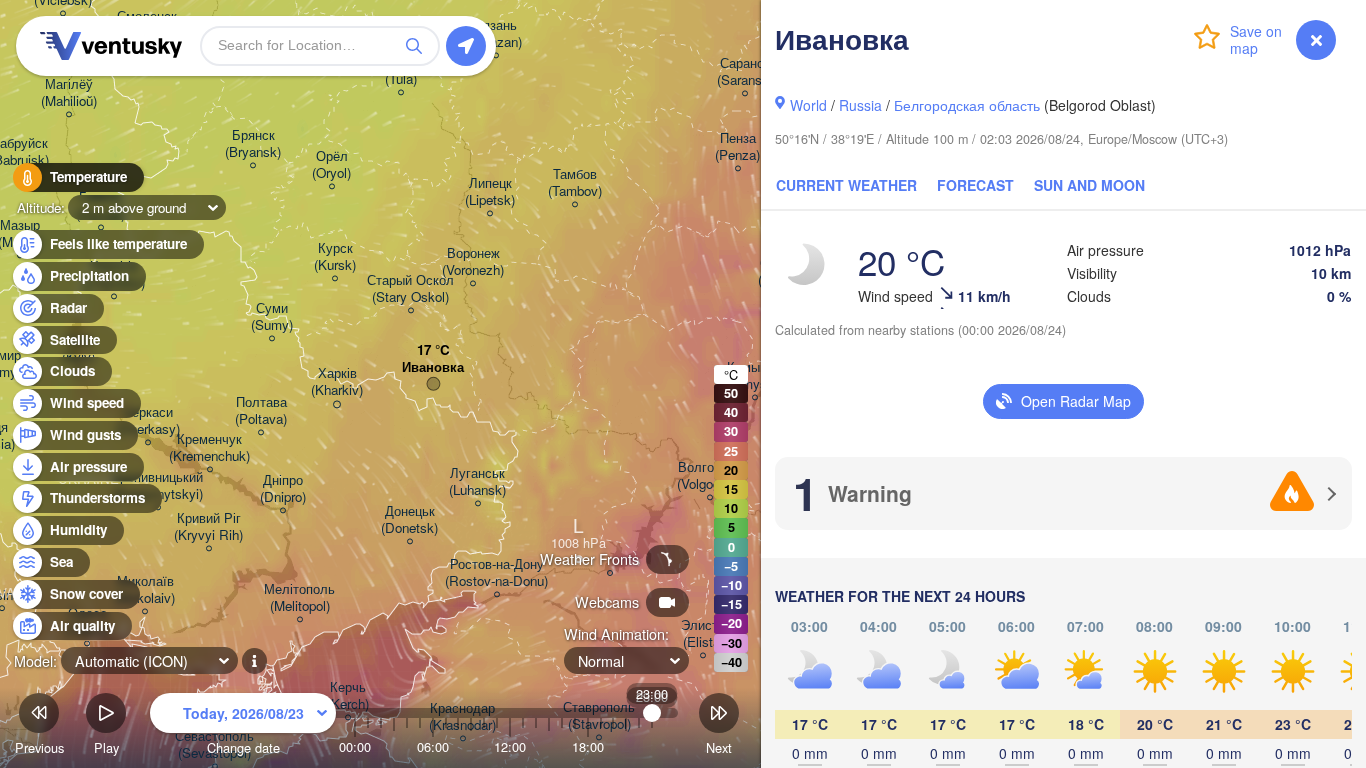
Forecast (975, 185)
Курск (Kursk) (335, 257)
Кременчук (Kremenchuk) (209, 448)
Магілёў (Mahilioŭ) (69, 93)
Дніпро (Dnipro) (283, 489)
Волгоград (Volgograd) (709, 476)
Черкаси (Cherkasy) (148, 421)
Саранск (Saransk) (745, 72)
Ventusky (108, 46)
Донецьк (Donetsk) (409, 520)
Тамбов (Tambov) (575, 183)
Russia (860, 105)
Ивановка (433, 367)
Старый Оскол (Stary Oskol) (410, 289)
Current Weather (846, 185)
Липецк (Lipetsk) (490, 192)
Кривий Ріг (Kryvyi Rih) (208, 527)
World (808, 105)
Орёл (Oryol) (331, 165)
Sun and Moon (1089, 185)
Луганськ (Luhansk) (477, 482)
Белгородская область (967, 105)
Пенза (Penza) (737, 147)
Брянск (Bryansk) (253, 144)
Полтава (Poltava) (261, 411)
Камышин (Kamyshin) (755, 376)
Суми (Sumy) (272, 317)
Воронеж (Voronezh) (473, 262)
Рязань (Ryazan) (495, 34)
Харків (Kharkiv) (337, 382)
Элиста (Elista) (703, 634)
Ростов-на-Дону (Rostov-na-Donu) (496, 573)
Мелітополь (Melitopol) (299, 598)
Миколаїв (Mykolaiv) (145, 590)
